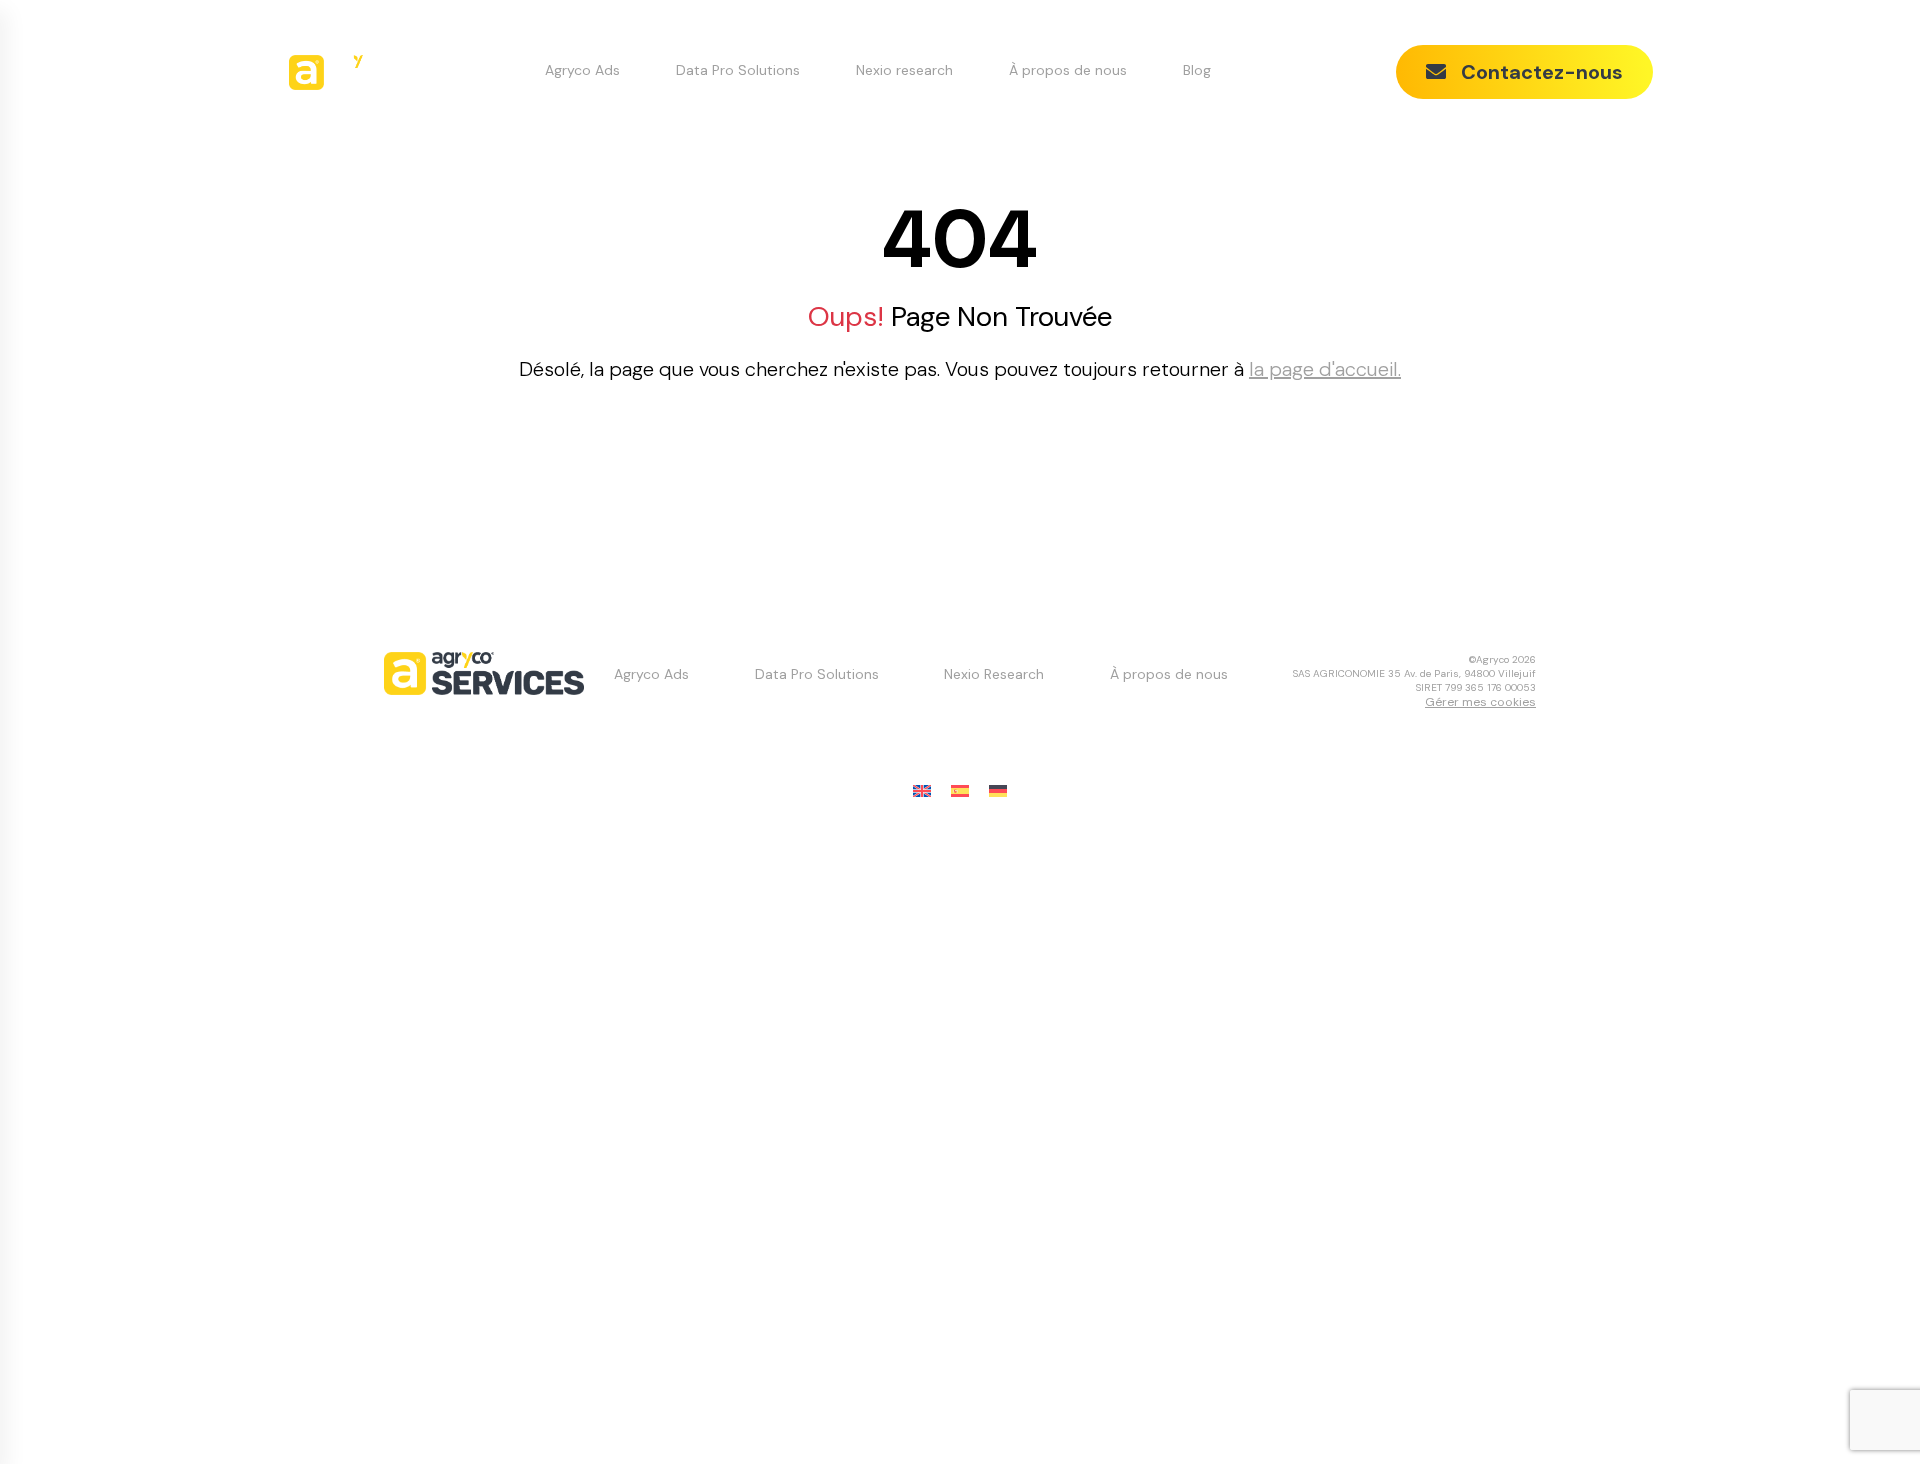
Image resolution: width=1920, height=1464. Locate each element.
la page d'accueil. (1325, 369)
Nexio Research (994, 674)
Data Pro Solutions (738, 70)
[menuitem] (922, 791)
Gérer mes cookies (1480, 702)
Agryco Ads (582, 70)
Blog (1197, 70)
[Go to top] (1865, 1409)
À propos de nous (1068, 70)
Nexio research (904, 70)
